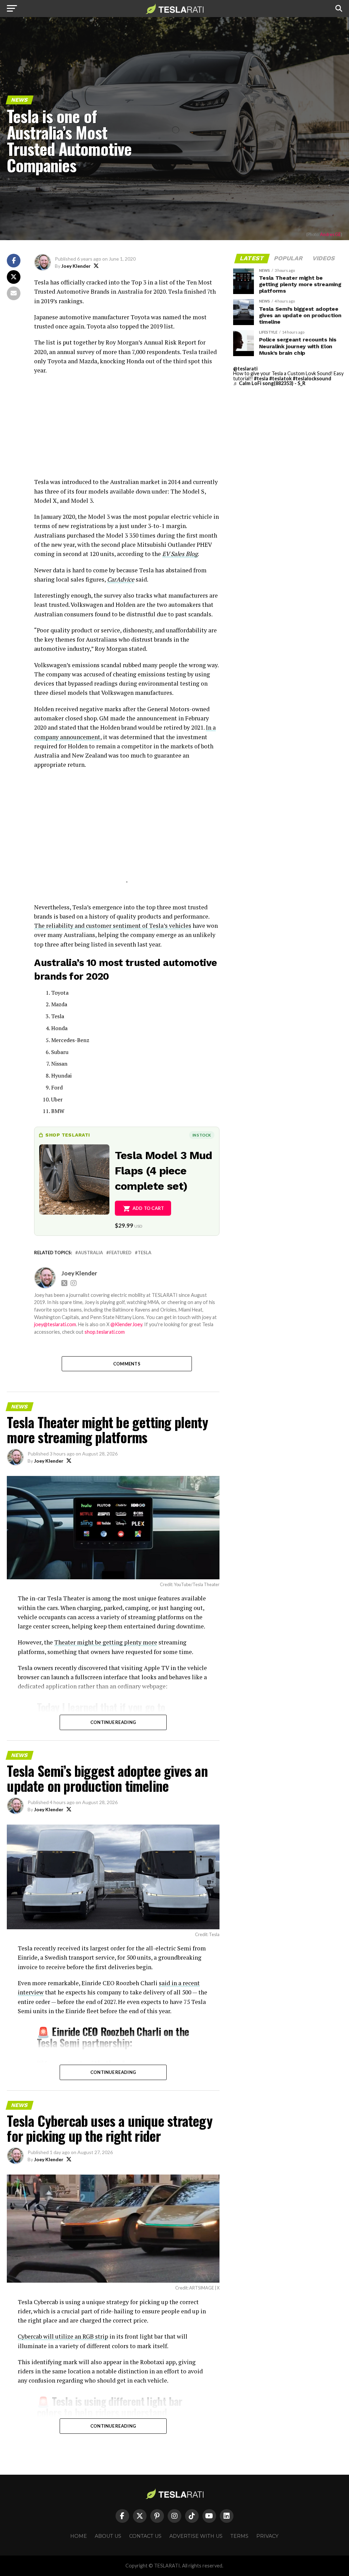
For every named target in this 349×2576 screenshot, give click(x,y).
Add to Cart (148, 1208)
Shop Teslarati (67, 1135)
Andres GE (330, 234)
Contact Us (145, 2536)
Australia (90, 1253)
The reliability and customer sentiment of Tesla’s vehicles (113, 926)
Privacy (267, 2536)
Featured (120, 1253)
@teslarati (245, 369)
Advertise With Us (196, 2536)
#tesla (261, 378)
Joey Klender (76, 266)
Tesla (145, 1253)
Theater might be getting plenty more (106, 1642)
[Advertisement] (127, 429)
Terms (239, 2536)
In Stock (202, 1135)
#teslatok (280, 378)
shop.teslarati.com (105, 1332)
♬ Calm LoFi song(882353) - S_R (269, 383)
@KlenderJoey (126, 1324)
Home (79, 2536)
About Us (108, 2536)
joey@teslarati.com (55, 1324)
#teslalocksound (312, 378)
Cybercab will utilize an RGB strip (63, 2336)
